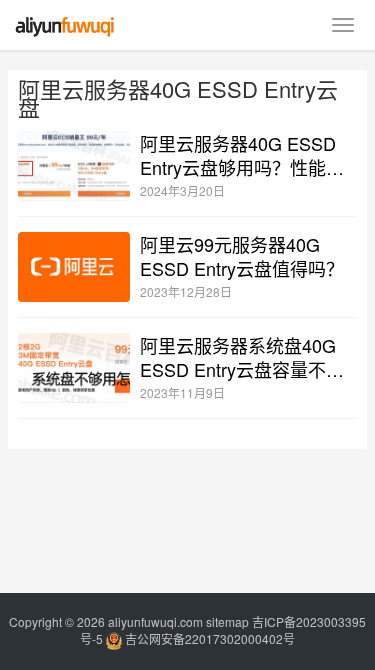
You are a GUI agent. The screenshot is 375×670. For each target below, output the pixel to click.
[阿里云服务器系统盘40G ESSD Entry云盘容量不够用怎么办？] (74, 368)
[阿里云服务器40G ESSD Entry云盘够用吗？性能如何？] (74, 166)
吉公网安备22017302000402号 (208, 638)
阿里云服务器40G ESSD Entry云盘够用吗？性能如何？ (242, 155)
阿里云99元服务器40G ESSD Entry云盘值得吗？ (242, 256)
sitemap (227, 621)
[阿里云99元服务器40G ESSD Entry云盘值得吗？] (74, 267)
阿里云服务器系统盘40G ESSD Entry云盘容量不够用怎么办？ (242, 357)
